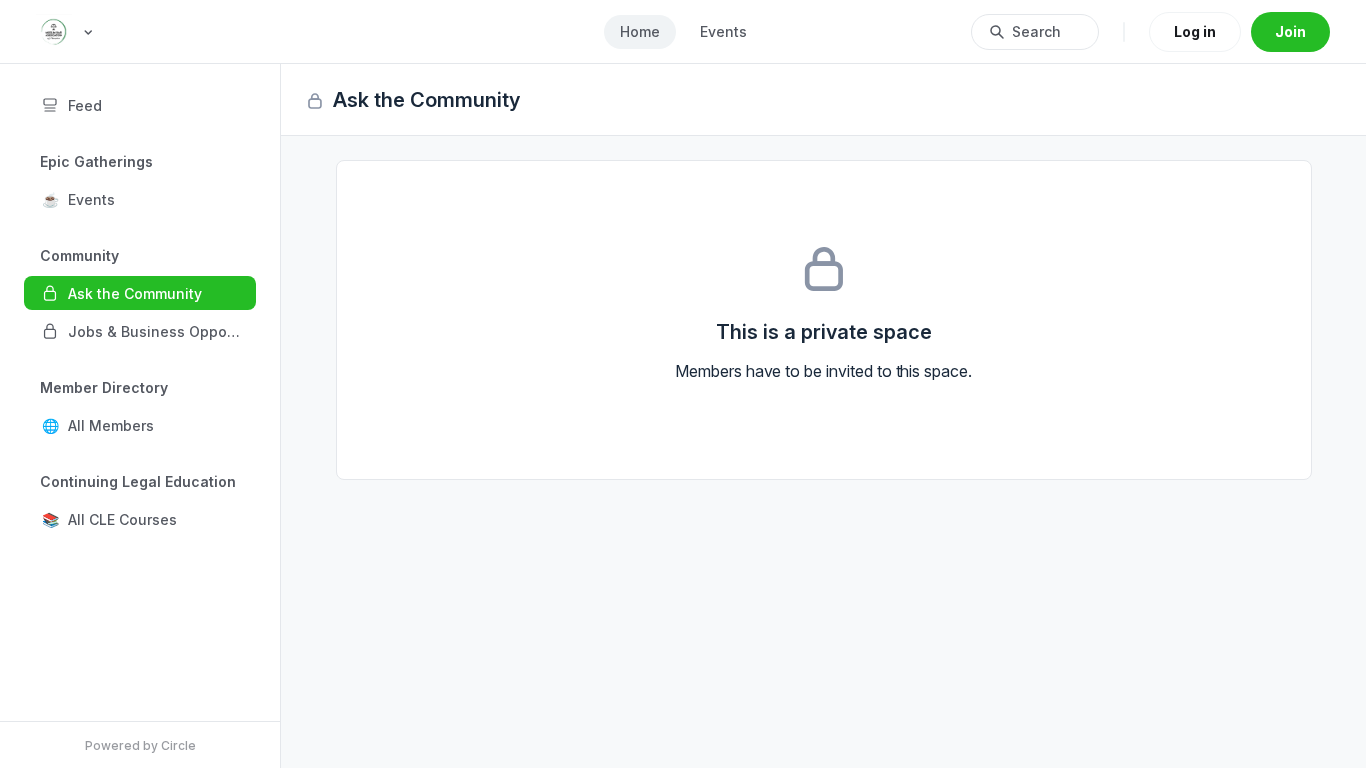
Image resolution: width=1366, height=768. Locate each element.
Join (1290, 31)
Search (1036, 31)
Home (640, 31)
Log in (1195, 31)
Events (723, 31)
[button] (140, 199)
